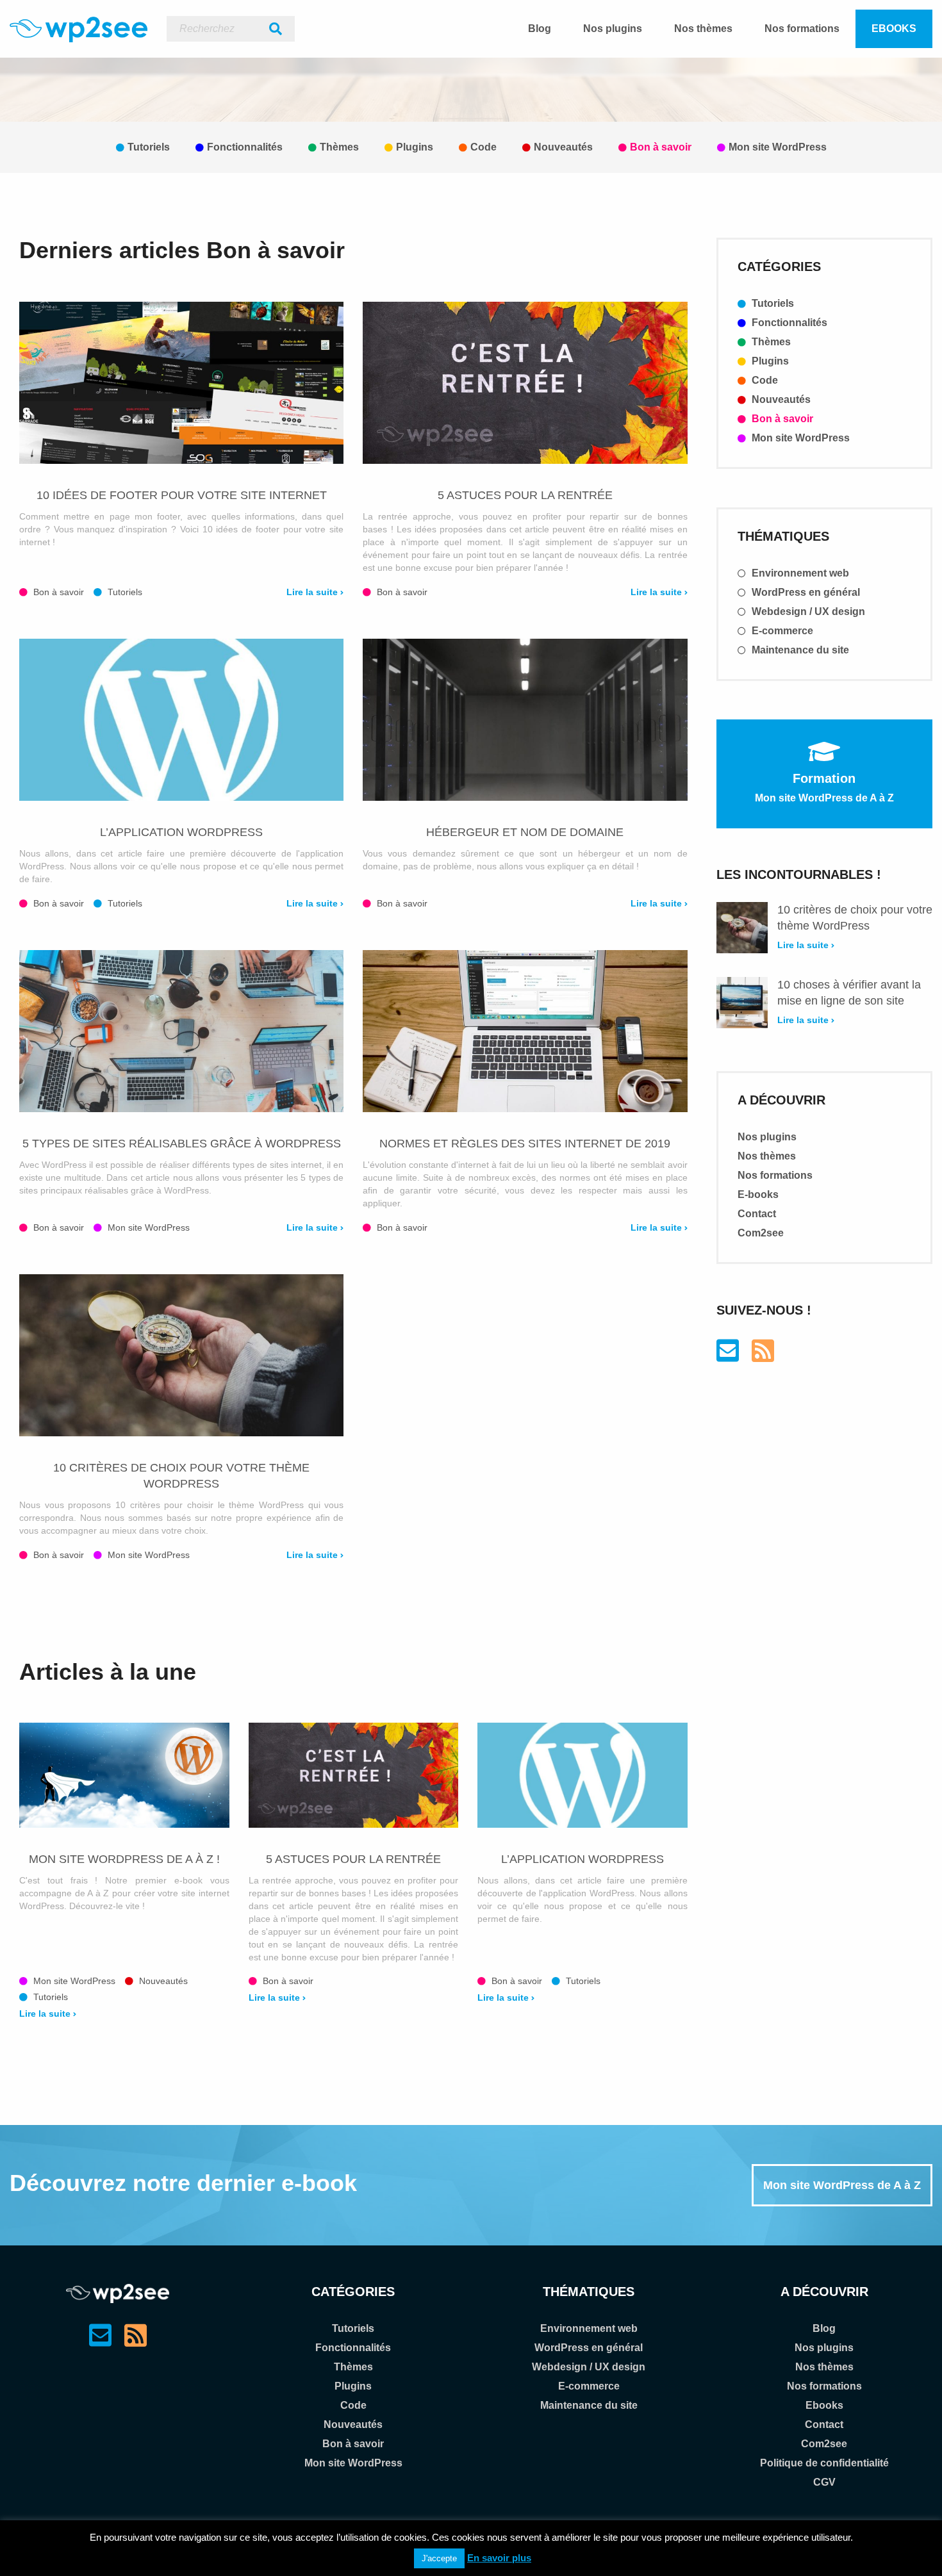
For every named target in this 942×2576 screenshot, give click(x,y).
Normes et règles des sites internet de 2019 (525, 1144)
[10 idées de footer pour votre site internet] (181, 383)
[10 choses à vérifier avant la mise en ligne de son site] (742, 1003)
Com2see (761, 1233)
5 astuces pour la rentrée (525, 495)
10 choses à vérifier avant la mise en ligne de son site (849, 993)
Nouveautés (563, 147)
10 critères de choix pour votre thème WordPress (181, 1476)
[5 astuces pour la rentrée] (525, 383)
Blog (540, 29)
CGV (824, 2482)
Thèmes (339, 147)
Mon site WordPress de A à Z (842, 2185)
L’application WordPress (181, 832)
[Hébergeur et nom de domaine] (525, 720)
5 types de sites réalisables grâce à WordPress (182, 1144)
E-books (758, 1194)
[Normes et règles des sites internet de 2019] (525, 1031)
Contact (757, 1214)
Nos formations (802, 29)
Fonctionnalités (245, 147)
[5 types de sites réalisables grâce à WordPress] (181, 1031)
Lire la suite (313, 592)
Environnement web (799, 573)
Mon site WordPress (778, 147)
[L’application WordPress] (181, 720)
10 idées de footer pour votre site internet (182, 495)
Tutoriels (149, 147)
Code (483, 147)
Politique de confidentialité (824, 2463)
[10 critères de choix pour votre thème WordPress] (181, 1355)
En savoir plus (499, 2558)
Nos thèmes (703, 29)
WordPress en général (805, 592)
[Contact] (728, 1357)
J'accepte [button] (439, 2558)
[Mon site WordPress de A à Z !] (124, 1775)
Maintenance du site (799, 650)
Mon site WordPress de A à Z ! (124, 1859)
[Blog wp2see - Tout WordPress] (78, 29)
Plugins (415, 147)
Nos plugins (613, 29)
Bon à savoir (661, 147)
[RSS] (763, 1357)
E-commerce (781, 631)
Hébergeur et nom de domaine (525, 832)
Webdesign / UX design (807, 611)
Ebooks (894, 29)
